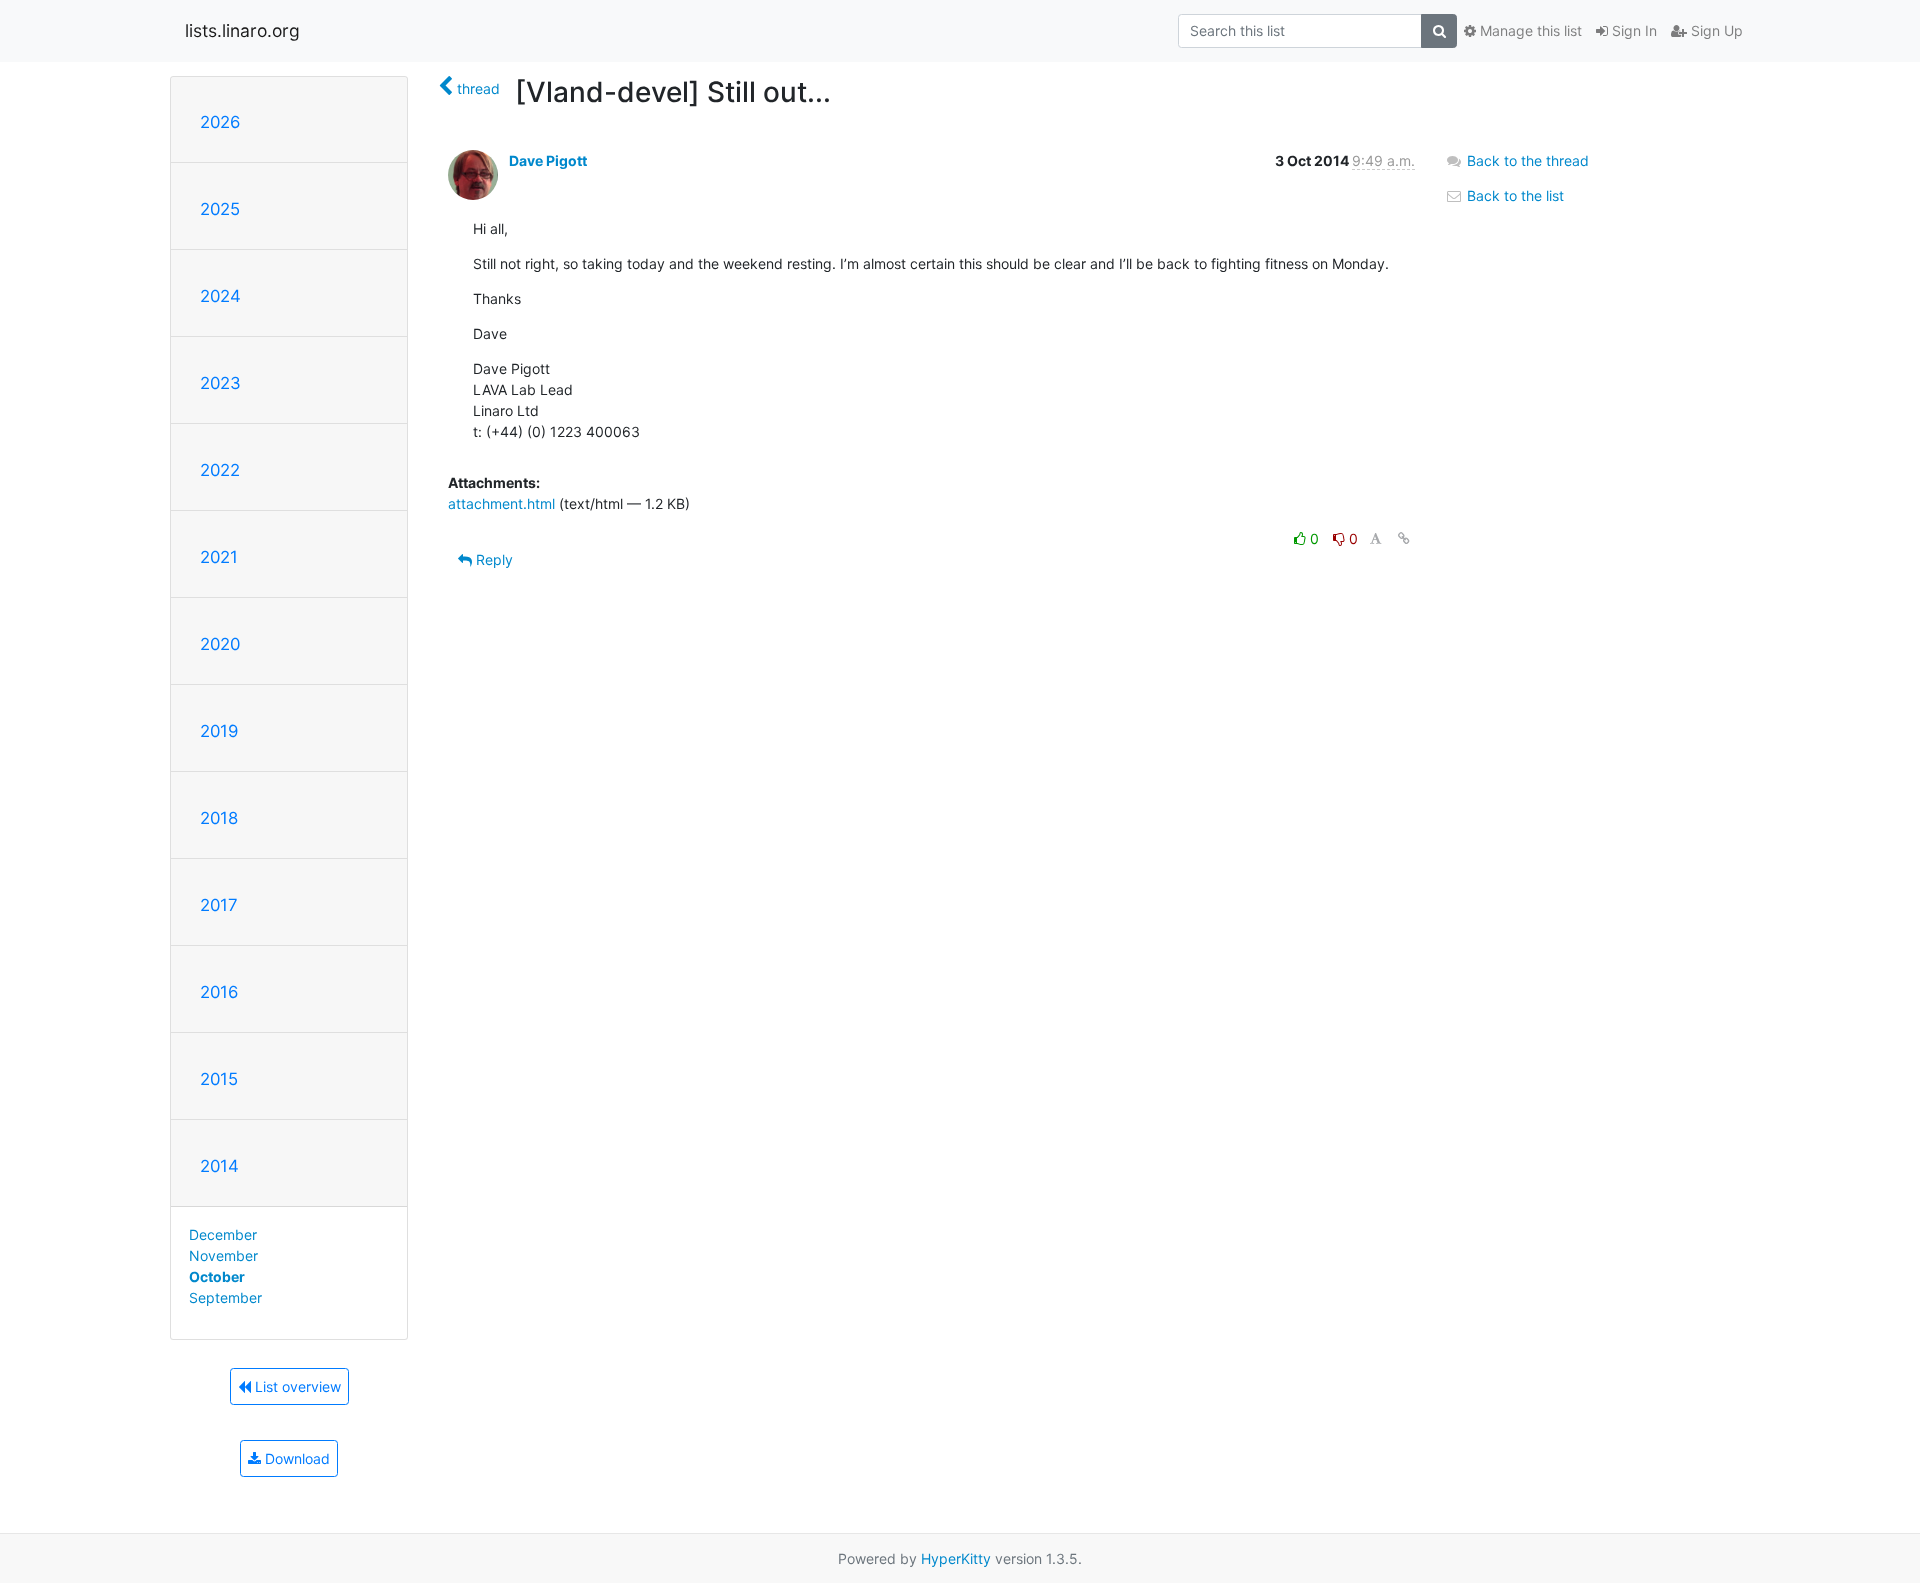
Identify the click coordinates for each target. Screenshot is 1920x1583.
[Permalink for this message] (1404, 538)
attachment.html (501, 503)
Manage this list (1529, 30)
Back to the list (1513, 195)
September (225, 1297)
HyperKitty (956, 1558)
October (217, 1276)
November (223, 1255)
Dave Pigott (548, 160)
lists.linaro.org (242, 30)
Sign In (1632, 30)
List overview (296, 1386)
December (223, 1234)
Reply (492, 559)
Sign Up (1715, 30)
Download (295, 1458)
